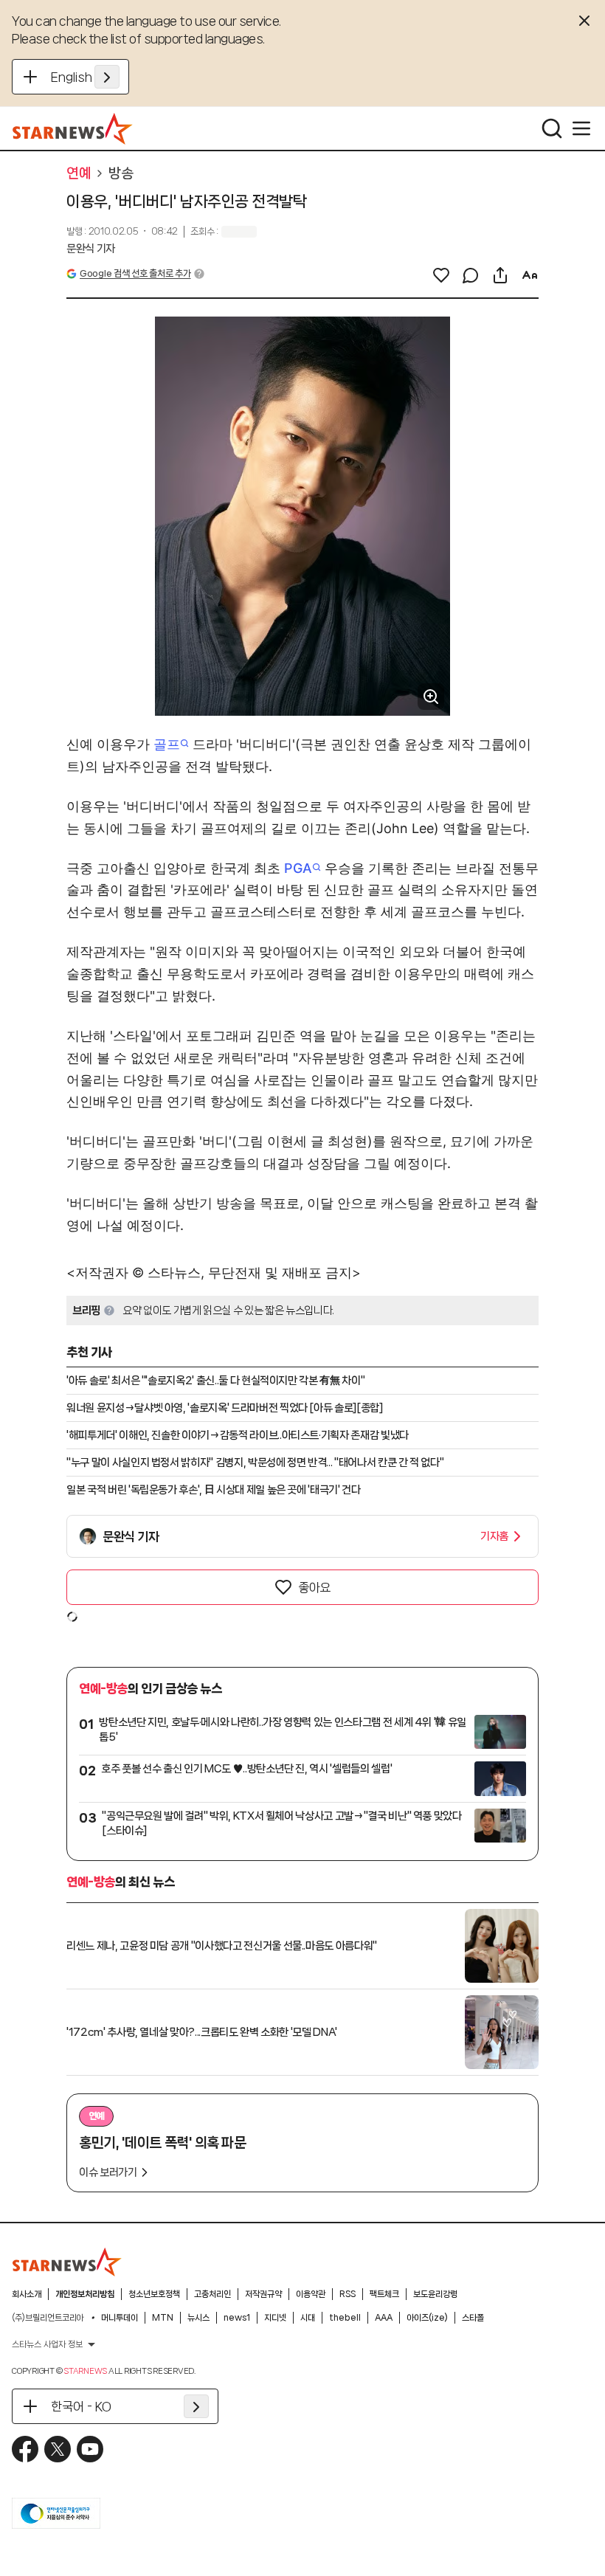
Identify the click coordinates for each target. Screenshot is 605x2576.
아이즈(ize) (427, 2318)
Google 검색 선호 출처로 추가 (135, 273)
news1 (237, 2318)
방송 (121, 173)
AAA (384, 2318)
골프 (167, 744)
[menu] (581, 128)
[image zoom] (431, 697)
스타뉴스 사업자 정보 (47, 2344)
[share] (500, 275)
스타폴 (473, 2318)
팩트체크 (384, 2294)
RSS (348, 2294)
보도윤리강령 (435, 2294)
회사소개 (27, 2294)
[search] (552, 128)
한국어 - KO (81, 2406)
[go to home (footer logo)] (67, 2262)
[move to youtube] (90, 2449)
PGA (298, 868)
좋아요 (314, 1587)
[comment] (471, 275)
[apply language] (107, 77)
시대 (308, 2318)
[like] (441, 275)
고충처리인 (212, 2294)
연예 (79, 173)
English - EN (85, 77)
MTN (163, 2318)
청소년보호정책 (154, 2294)
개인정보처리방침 (85, 2294)
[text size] (530, 275)
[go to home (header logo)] (73, 128)
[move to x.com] (58, 2449)
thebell (345, 2318)
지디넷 (275, 2318)
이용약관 (311, 2294)
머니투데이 (120, 2318)
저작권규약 (263, 2294)
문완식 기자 (91, 249)
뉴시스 (198, 2318)
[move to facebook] (25, 2449)
